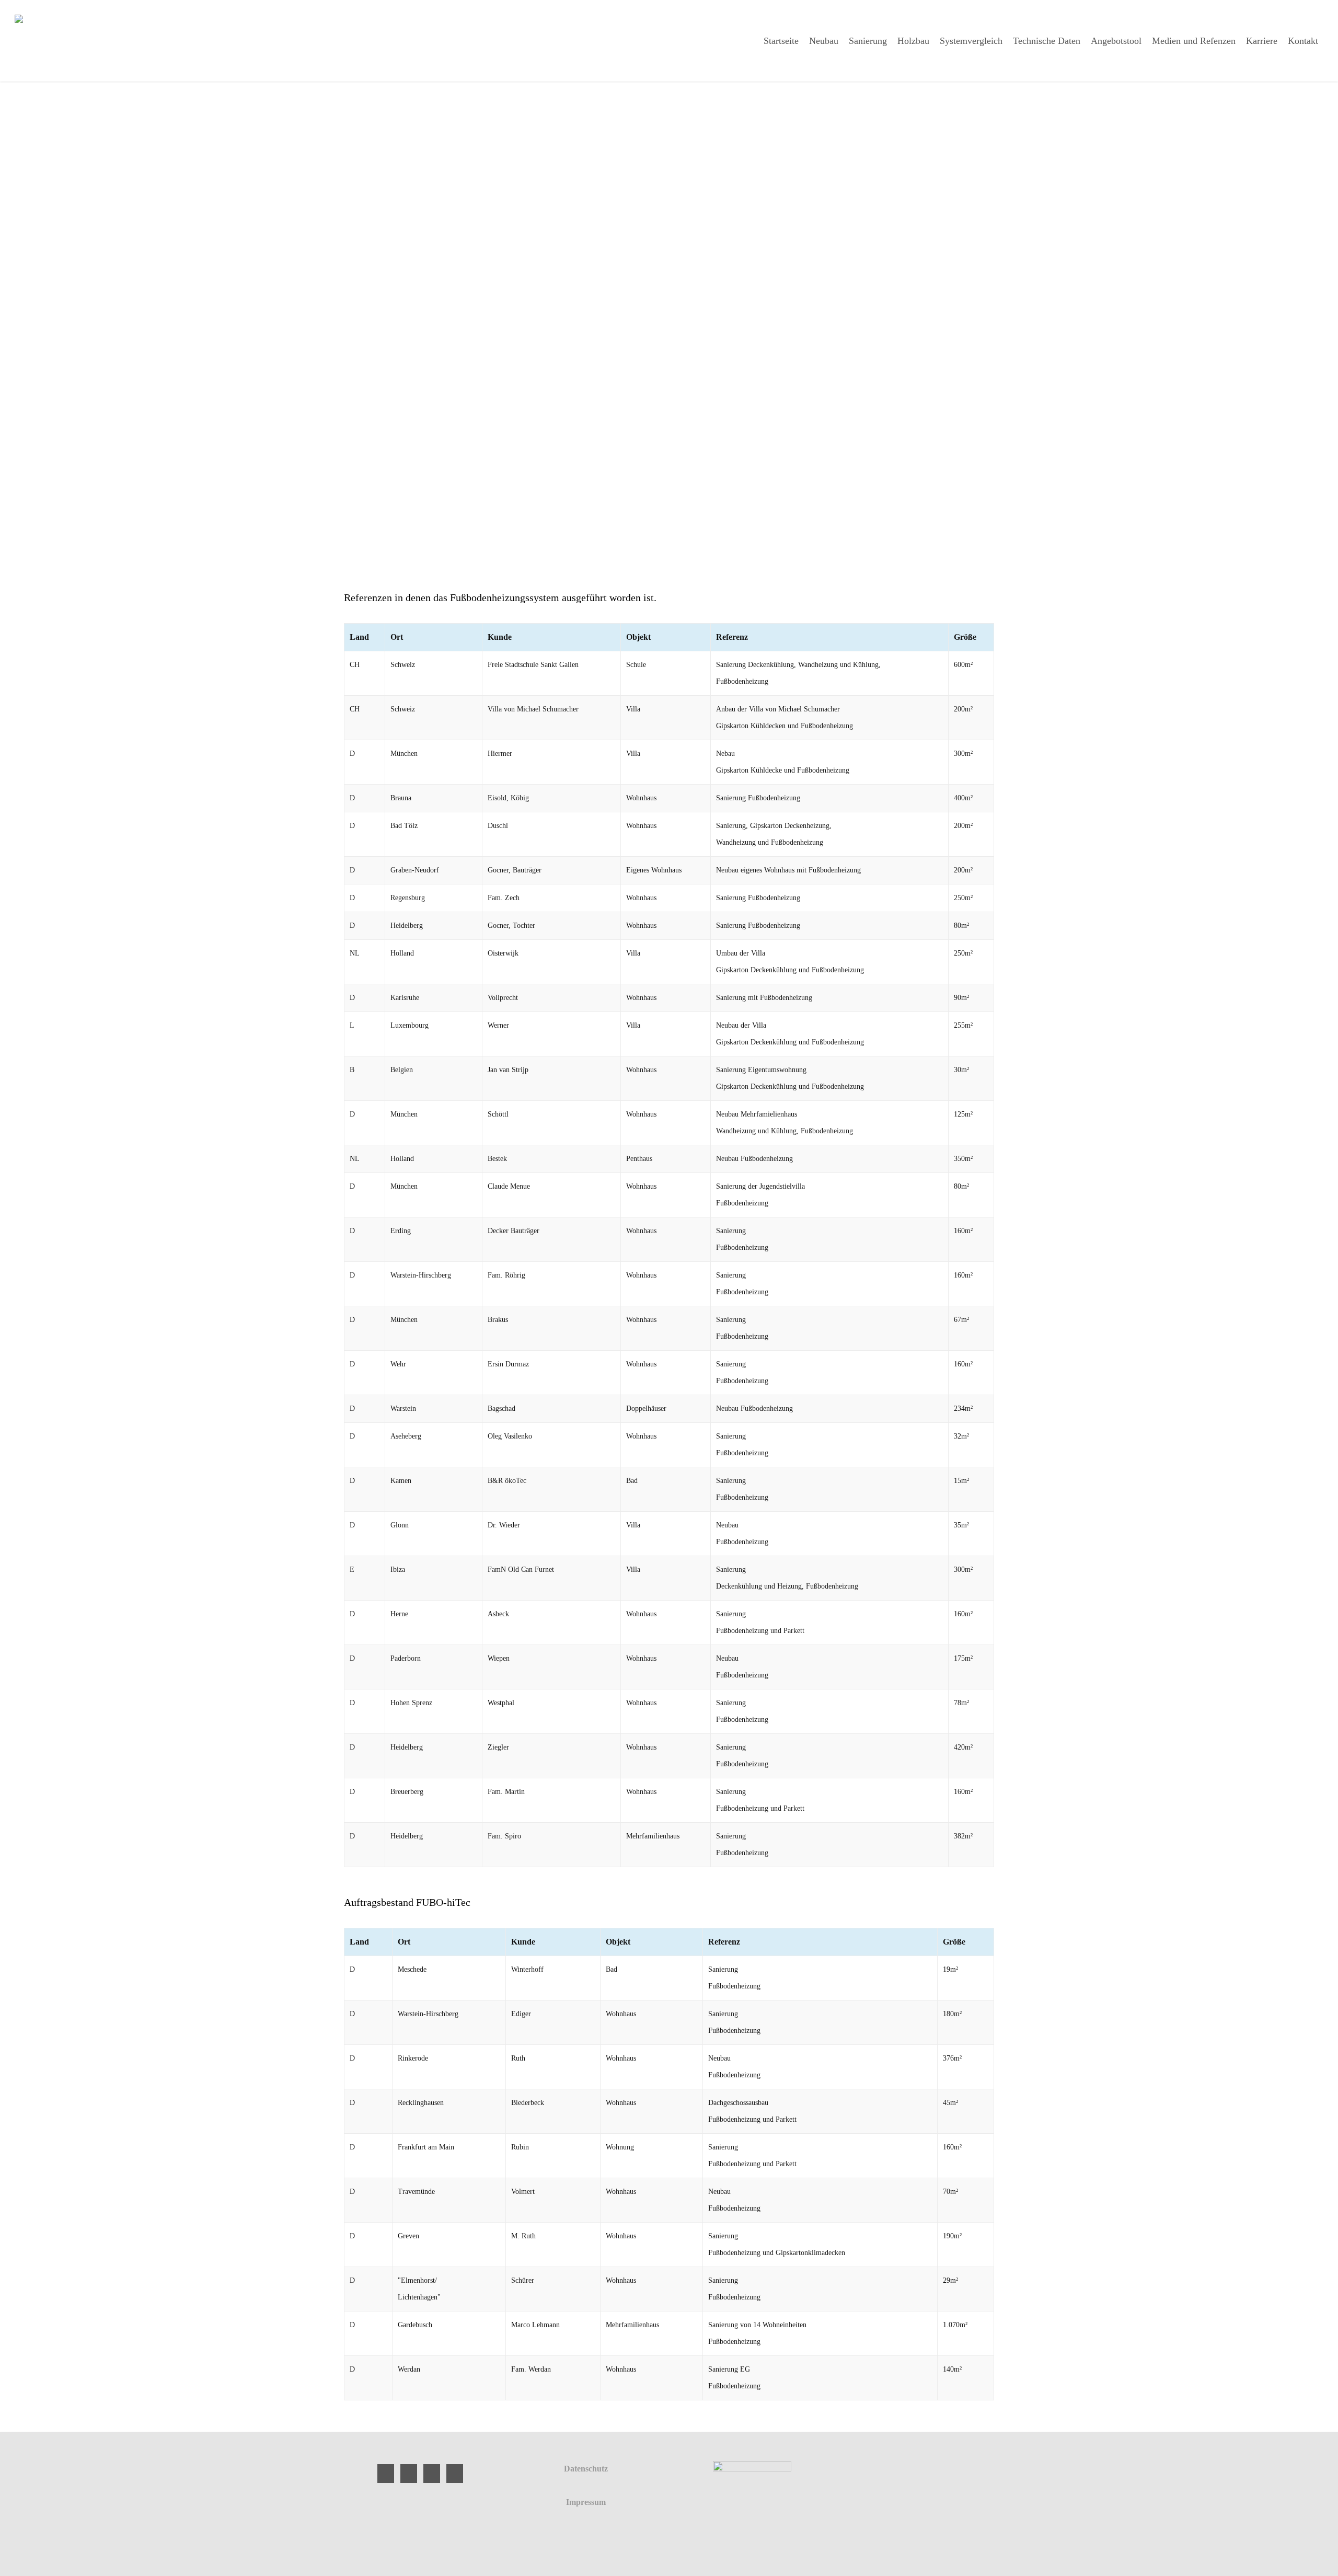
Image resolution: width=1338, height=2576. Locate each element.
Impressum (586, 2502)
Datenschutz (586, 2469)
